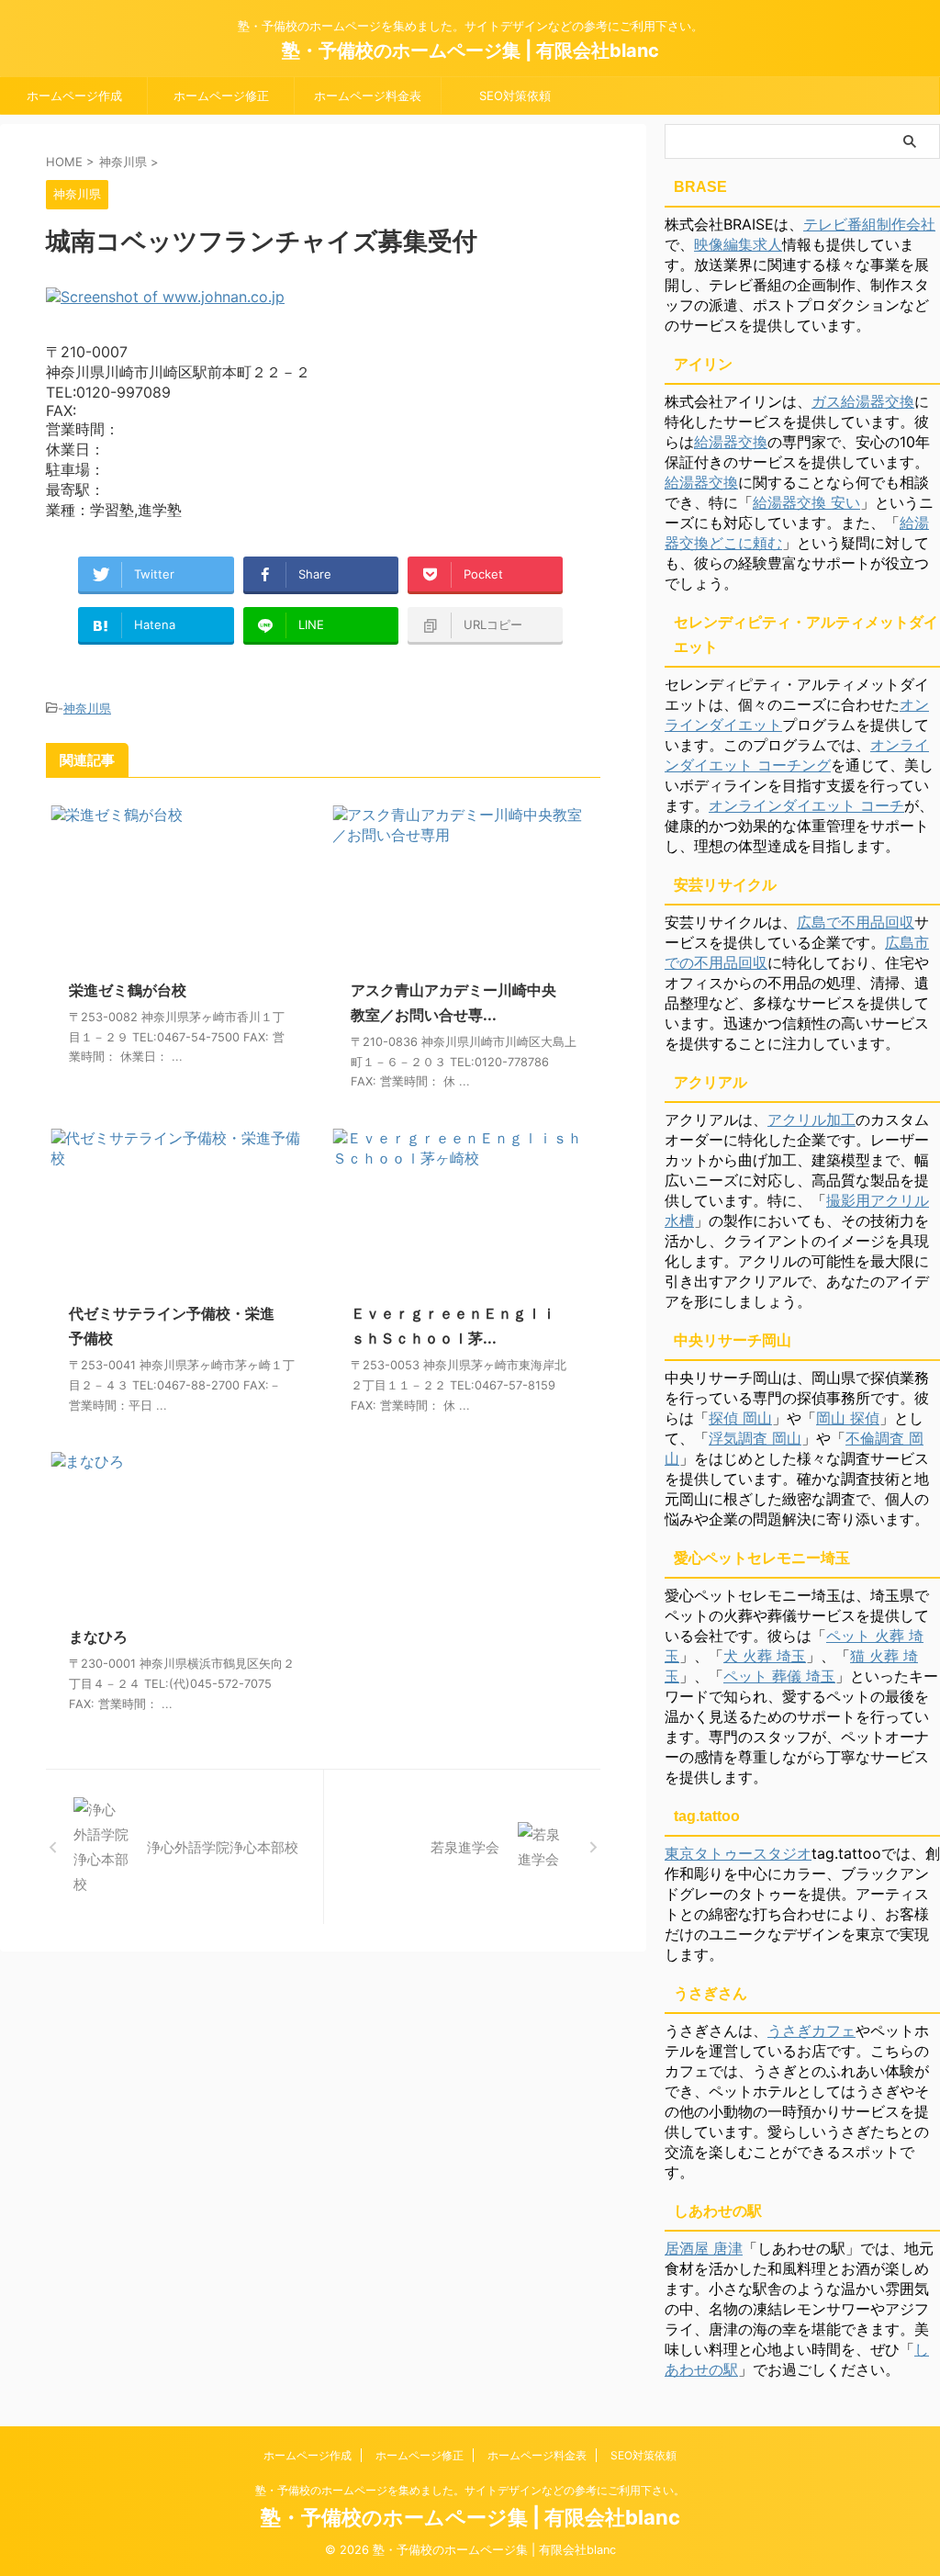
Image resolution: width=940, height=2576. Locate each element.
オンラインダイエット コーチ (806, 805)
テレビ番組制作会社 (869, 224)
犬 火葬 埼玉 (765, 1656)
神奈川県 (87, 708)
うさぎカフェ (811, 2030)
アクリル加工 (811, 1119)
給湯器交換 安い (806, 502)
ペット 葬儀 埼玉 (779, 1676)
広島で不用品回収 (856, 922)
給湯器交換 (731, 442)
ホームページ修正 (221, 96)
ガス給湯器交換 (863, 401)
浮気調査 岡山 (755, 1438)
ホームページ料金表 (368, 96)
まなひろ (98, 1637)
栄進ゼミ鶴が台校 (128, 990)
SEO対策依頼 (515, 96)
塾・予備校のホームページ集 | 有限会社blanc (470, 51)
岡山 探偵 (848, 1418)
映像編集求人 (738, 244)
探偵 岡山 (740, 1418)
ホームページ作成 (74, 96)
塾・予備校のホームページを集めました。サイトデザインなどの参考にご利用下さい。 (470, 2490)
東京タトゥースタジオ (738, 1853)
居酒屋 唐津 (704, 2248)
